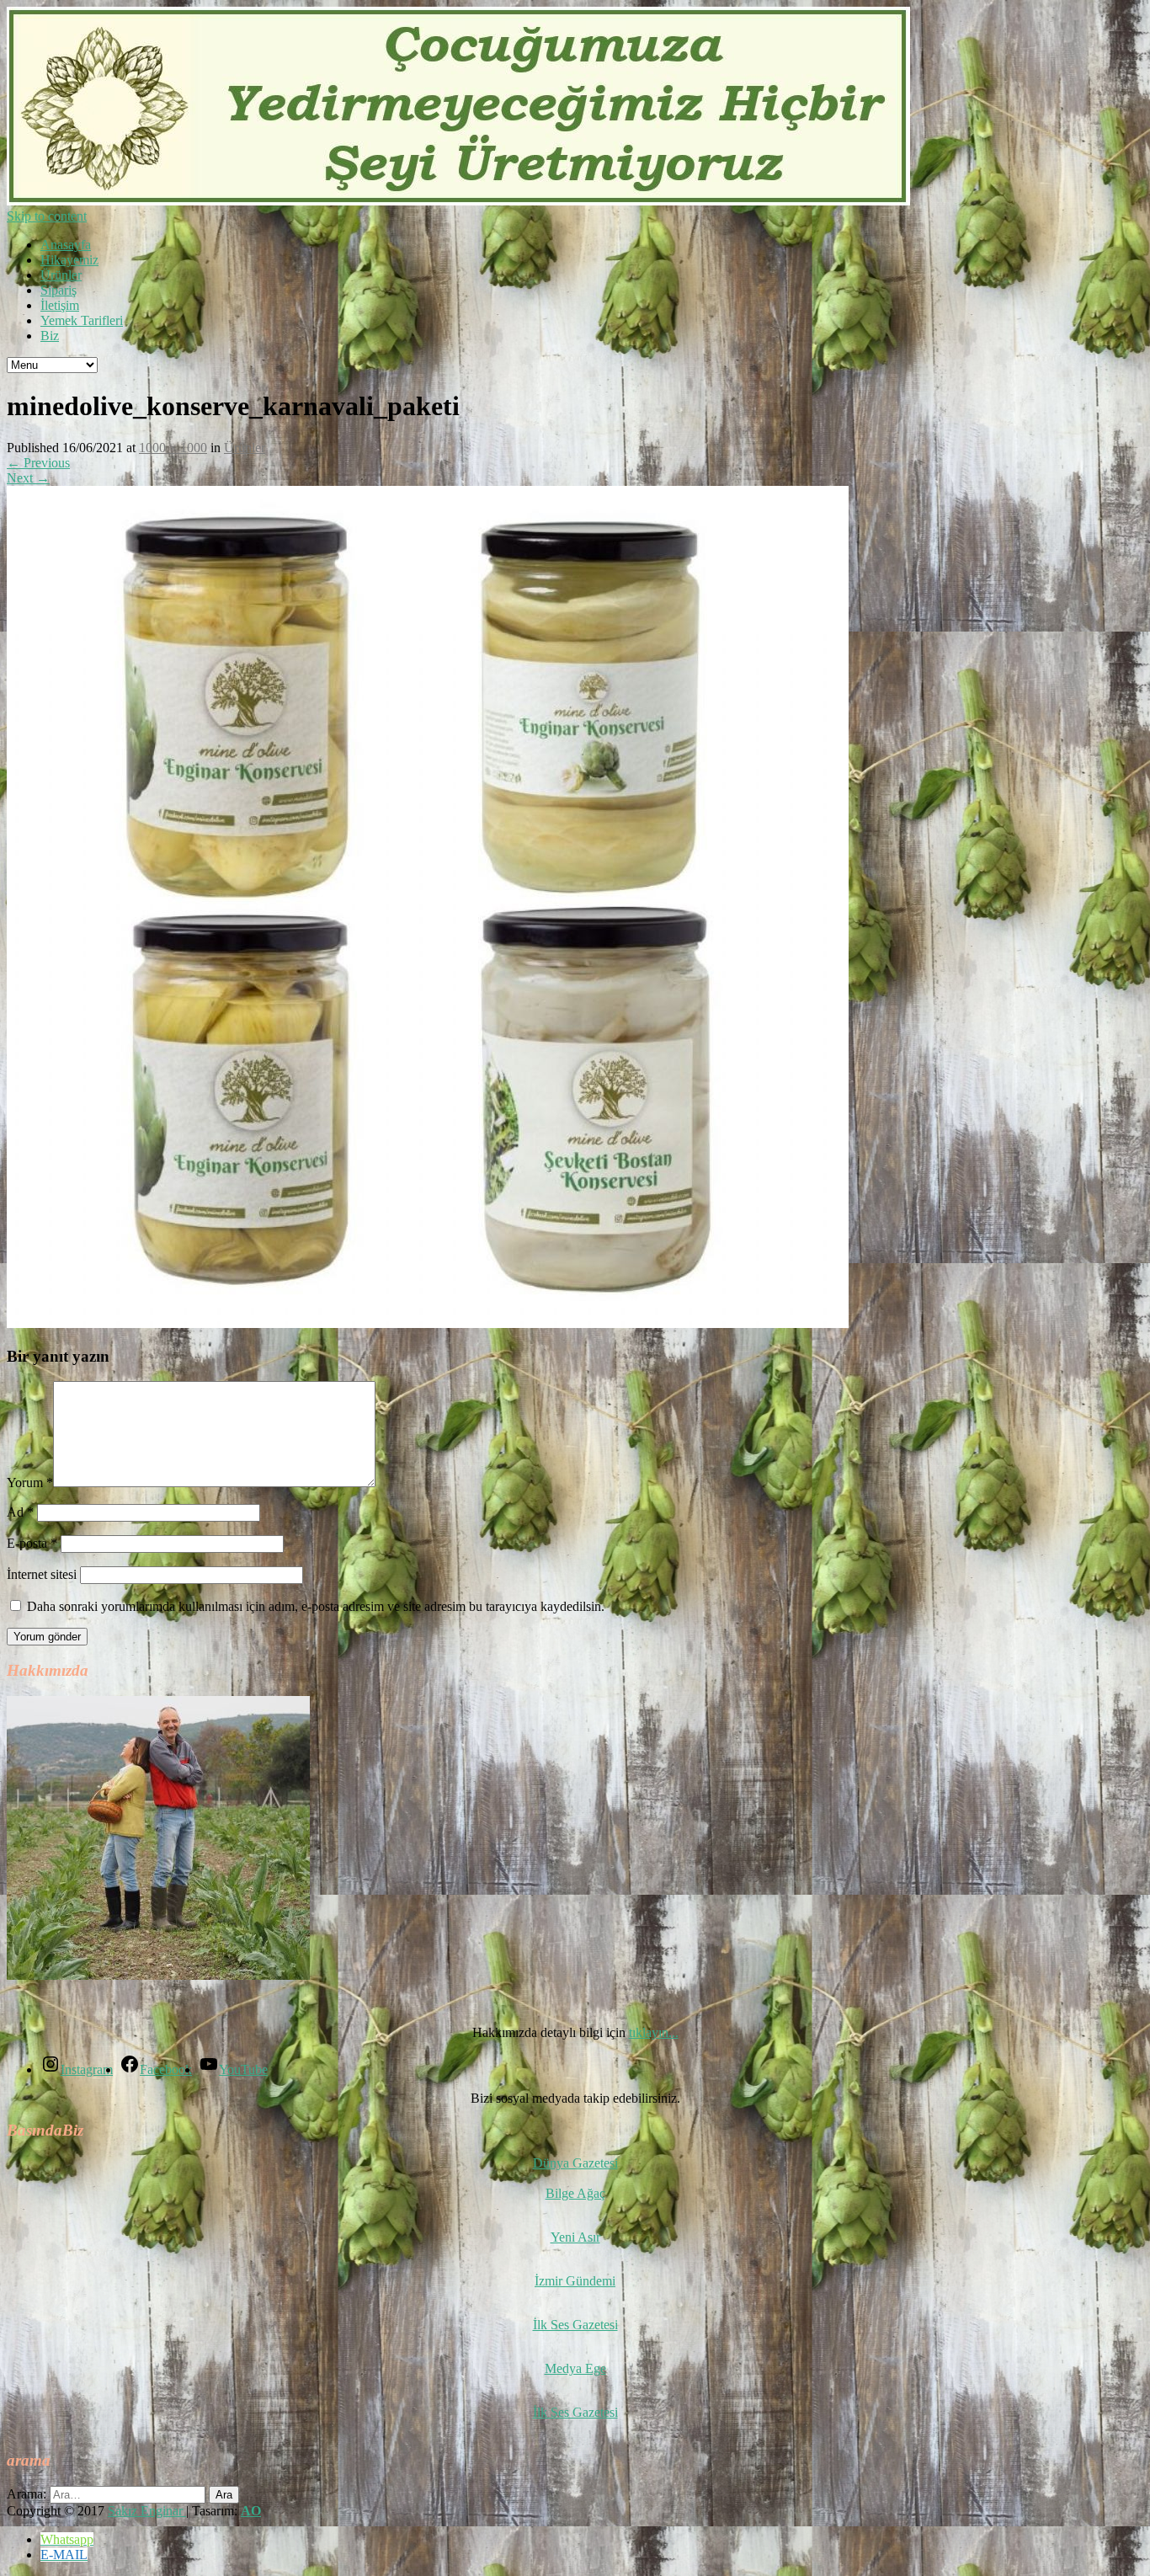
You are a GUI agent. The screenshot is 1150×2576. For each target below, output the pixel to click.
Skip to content (47, 216)
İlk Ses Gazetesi (575, 2325)
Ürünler (61, 275)
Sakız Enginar (147, 2511)
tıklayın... (654, 2032)
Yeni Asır (575, 2237)
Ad (20, 1512)
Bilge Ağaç (575, 2193)
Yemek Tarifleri (82, 320)
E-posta (32, 1543)
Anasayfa (66, 245)
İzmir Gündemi (575, 2281)
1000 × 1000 (173, 448)
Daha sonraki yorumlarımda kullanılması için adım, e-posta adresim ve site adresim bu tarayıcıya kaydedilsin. (316, 1606)
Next (28, 478)
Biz (50, 336)
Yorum (30, 1483)
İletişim (60, 305)
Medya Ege (575, 2368)
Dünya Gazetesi (575, 2163)
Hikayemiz (69, 260)
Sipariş (59, 290)
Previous (38, 463)
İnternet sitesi (42, 1574)
